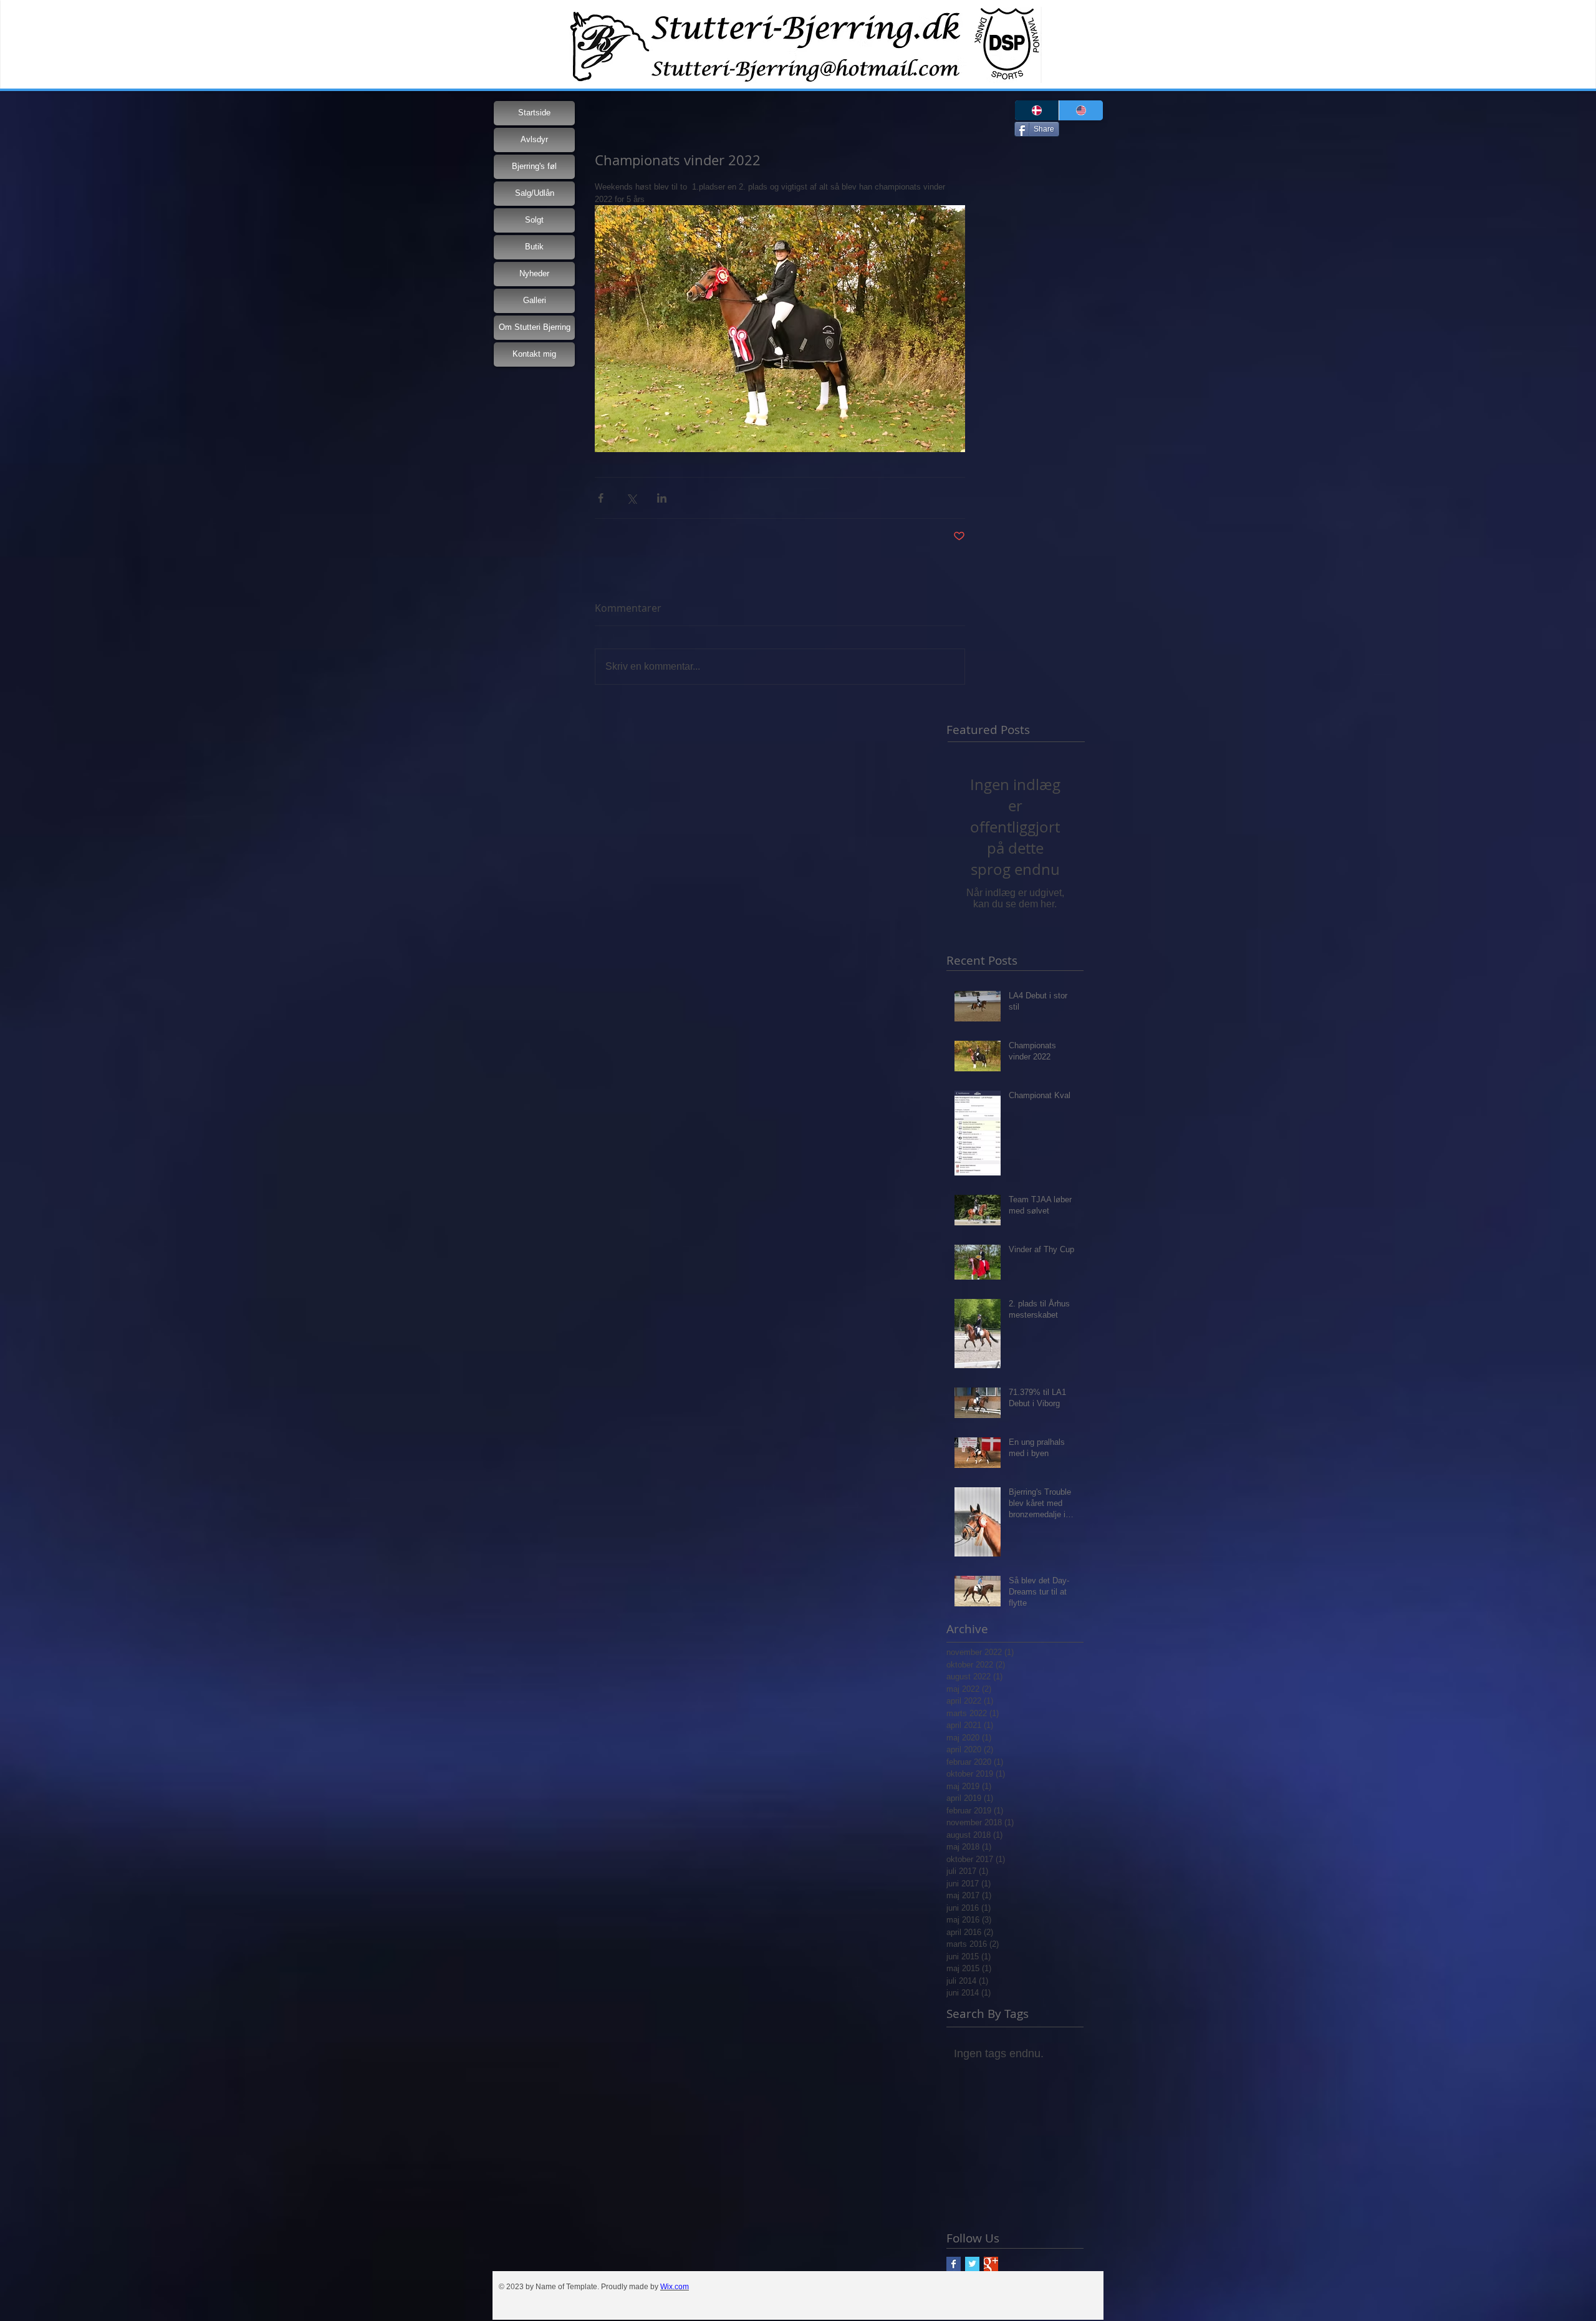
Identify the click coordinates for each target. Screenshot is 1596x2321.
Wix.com (675, 2287)
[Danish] (1037, 110)
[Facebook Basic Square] (954, 2264)
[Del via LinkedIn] (662, 498)
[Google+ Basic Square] (991, 2264)
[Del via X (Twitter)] (631, 498)
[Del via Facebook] (601, 498)
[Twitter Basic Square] (972, 2264)
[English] (1081, 110)
